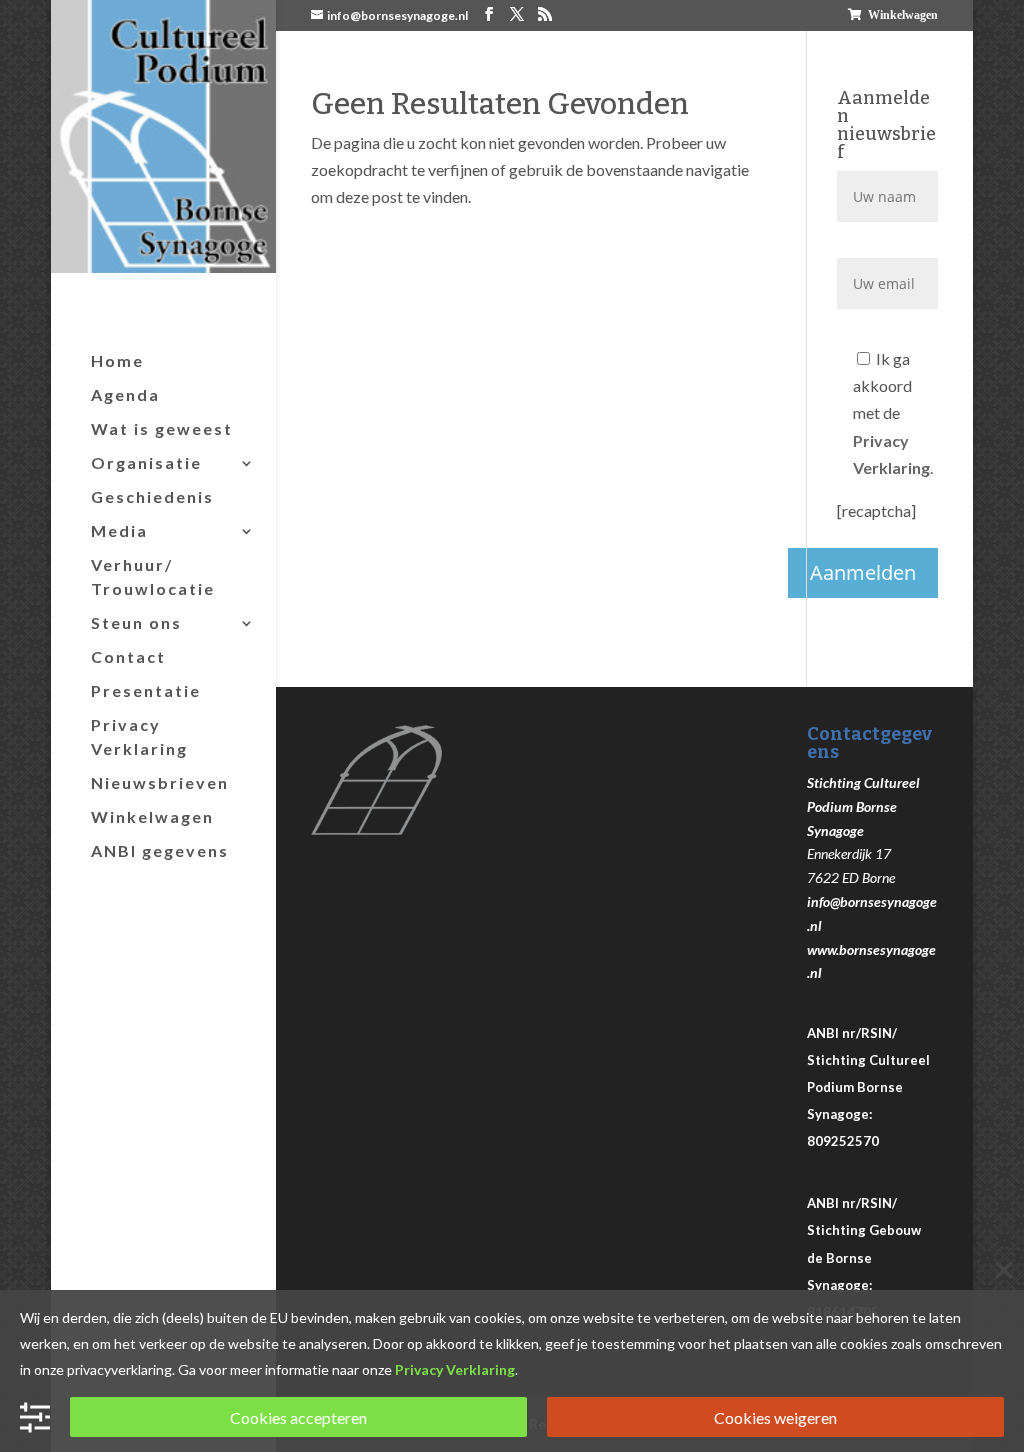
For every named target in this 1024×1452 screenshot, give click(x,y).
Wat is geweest (162, 428)
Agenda (125, 394)
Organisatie (146, 462)
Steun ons (136, 622)
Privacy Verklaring (139, 736)
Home (117, 360)
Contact (128, 656)
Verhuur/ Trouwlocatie (153, 576)
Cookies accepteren (298, 1417)
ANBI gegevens (160, 850)
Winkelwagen (903, 15)
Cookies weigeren (775, 1417)
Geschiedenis (152, 496)
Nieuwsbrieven (160, 782)
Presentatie (146, 690)
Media (119, 530)
